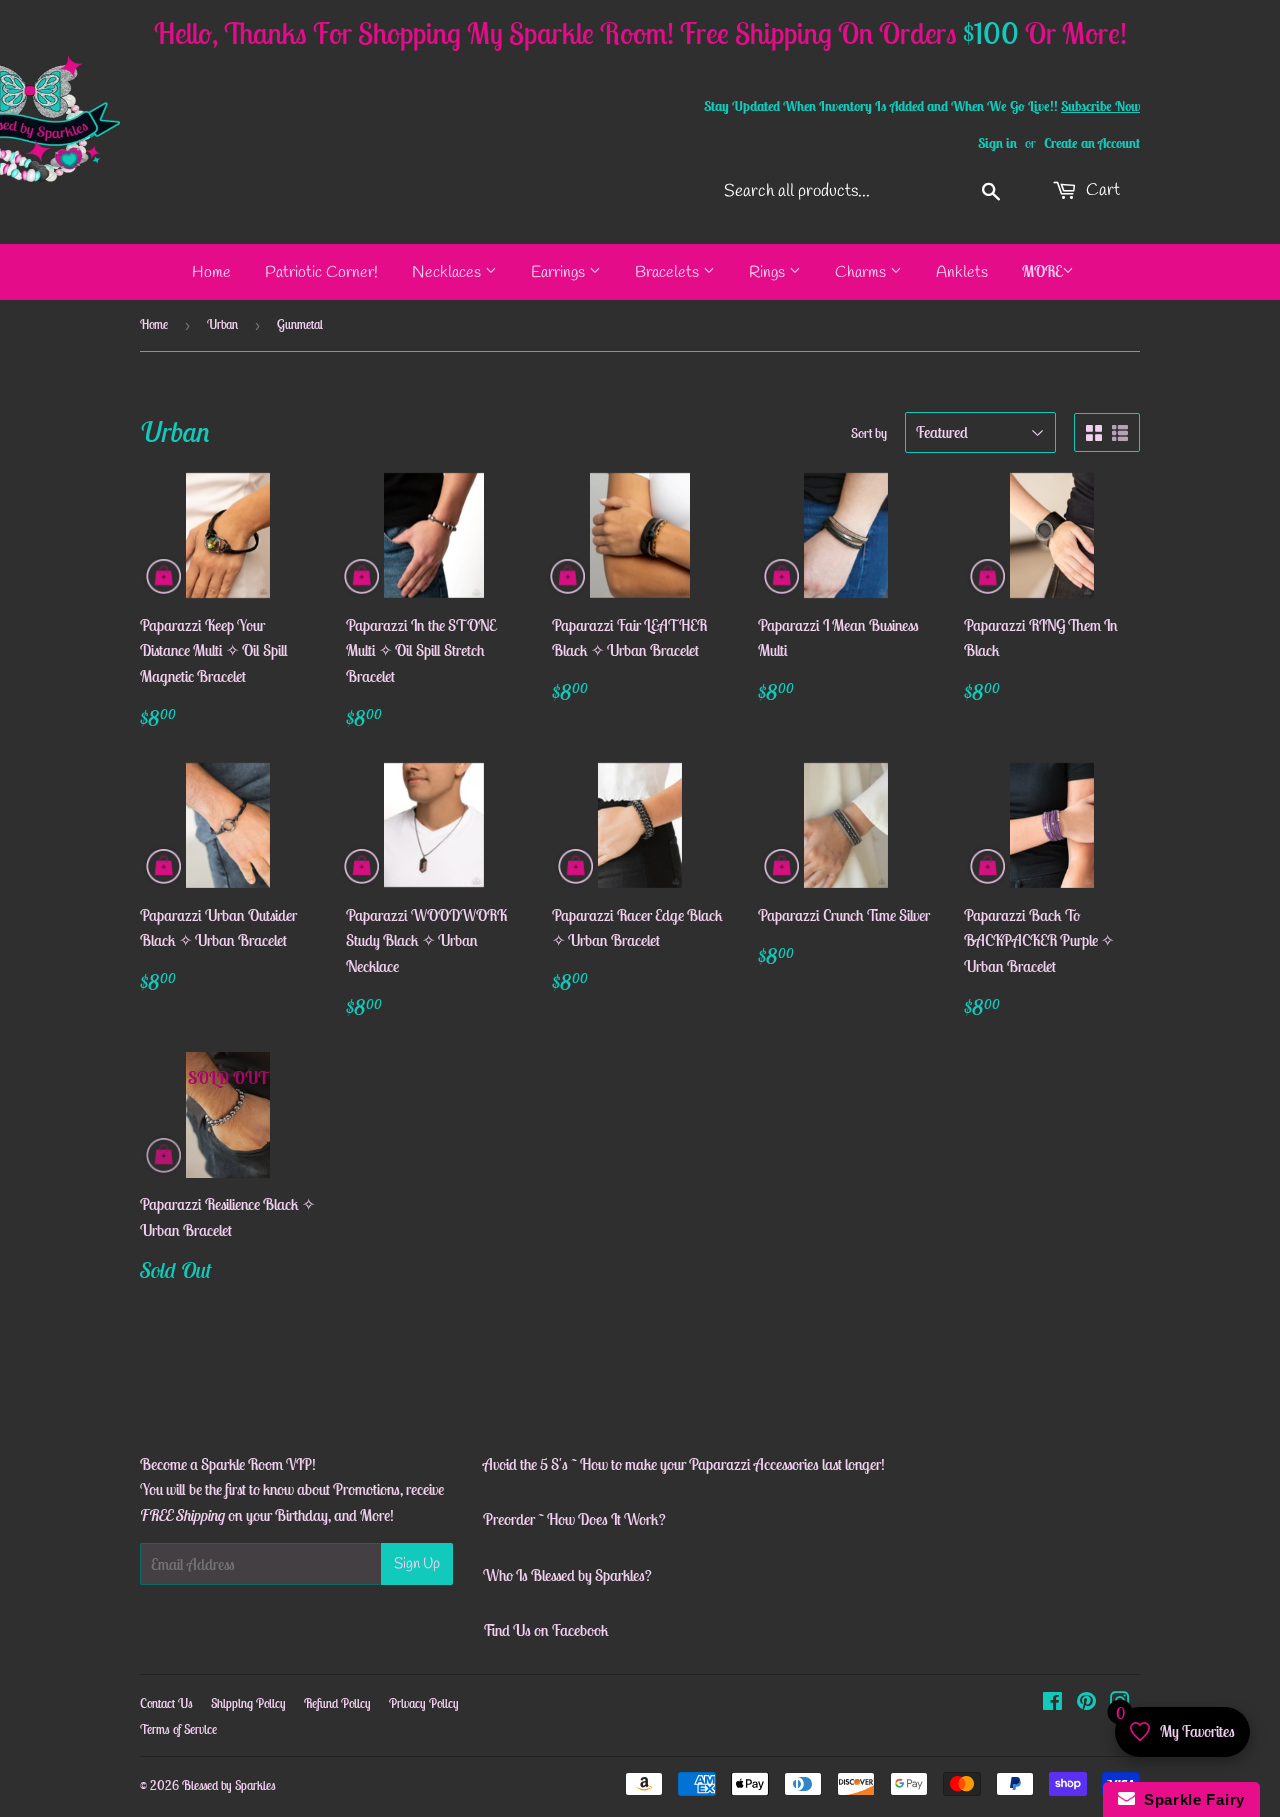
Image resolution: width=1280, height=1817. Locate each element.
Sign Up (417, 1564)
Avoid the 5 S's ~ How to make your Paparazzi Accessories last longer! (684, 1464)
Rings (769, 272)
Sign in (997, 143)
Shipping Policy (248, 1703)
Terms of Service (178, 1729)
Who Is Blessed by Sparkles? (567, 1575)
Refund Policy (337, 1703)
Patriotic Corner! (321, 272)
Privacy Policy (424, 1703)
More (1042, 271)
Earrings (560, 272)
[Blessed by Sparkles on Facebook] (1052, 1703)
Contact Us (166, 1703)
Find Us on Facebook (546, 1630)
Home (211, 272)
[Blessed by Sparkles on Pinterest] (1086, 1703)
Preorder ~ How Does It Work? (574, 1519)
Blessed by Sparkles (229, 1785)
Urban (222, 324)
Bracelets (669, 272)
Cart (1101, 190)
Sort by (869, 433)
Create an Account (1092, 143)
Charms (862, 272)
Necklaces (448, 272)
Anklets (962, 272)
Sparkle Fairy (1190, 1799)
